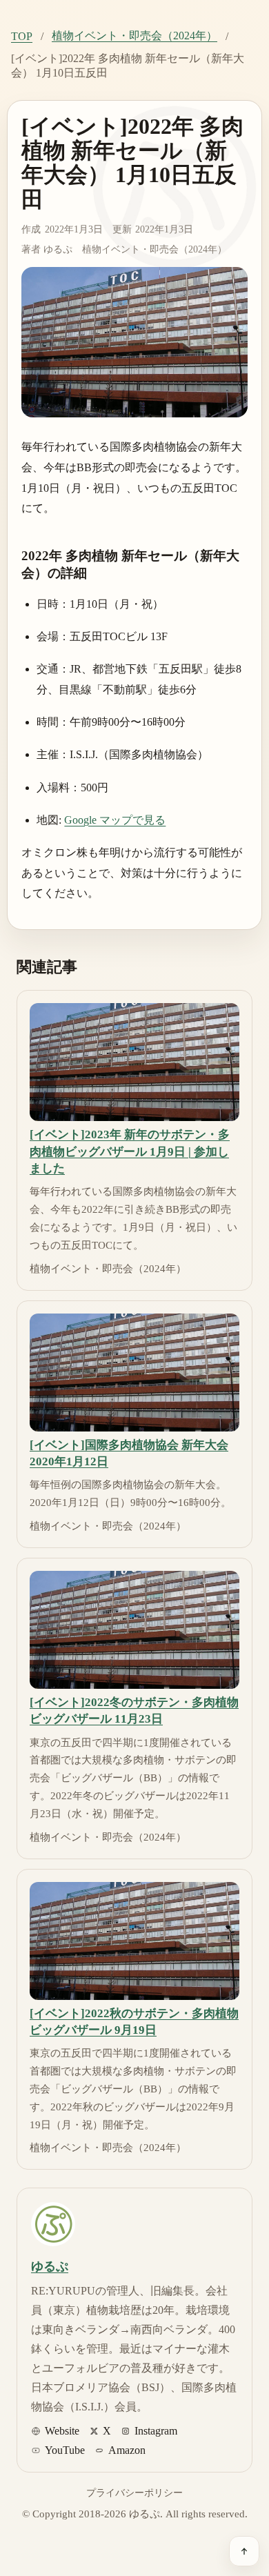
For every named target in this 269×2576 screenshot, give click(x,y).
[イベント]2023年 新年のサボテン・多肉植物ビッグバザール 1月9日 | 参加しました (130, 1151)
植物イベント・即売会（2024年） (134, 36)
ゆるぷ (58, 249)
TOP (22, 36)
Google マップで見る (115, 820)
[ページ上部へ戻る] (244, 2551)
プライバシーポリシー (134, 2493)
